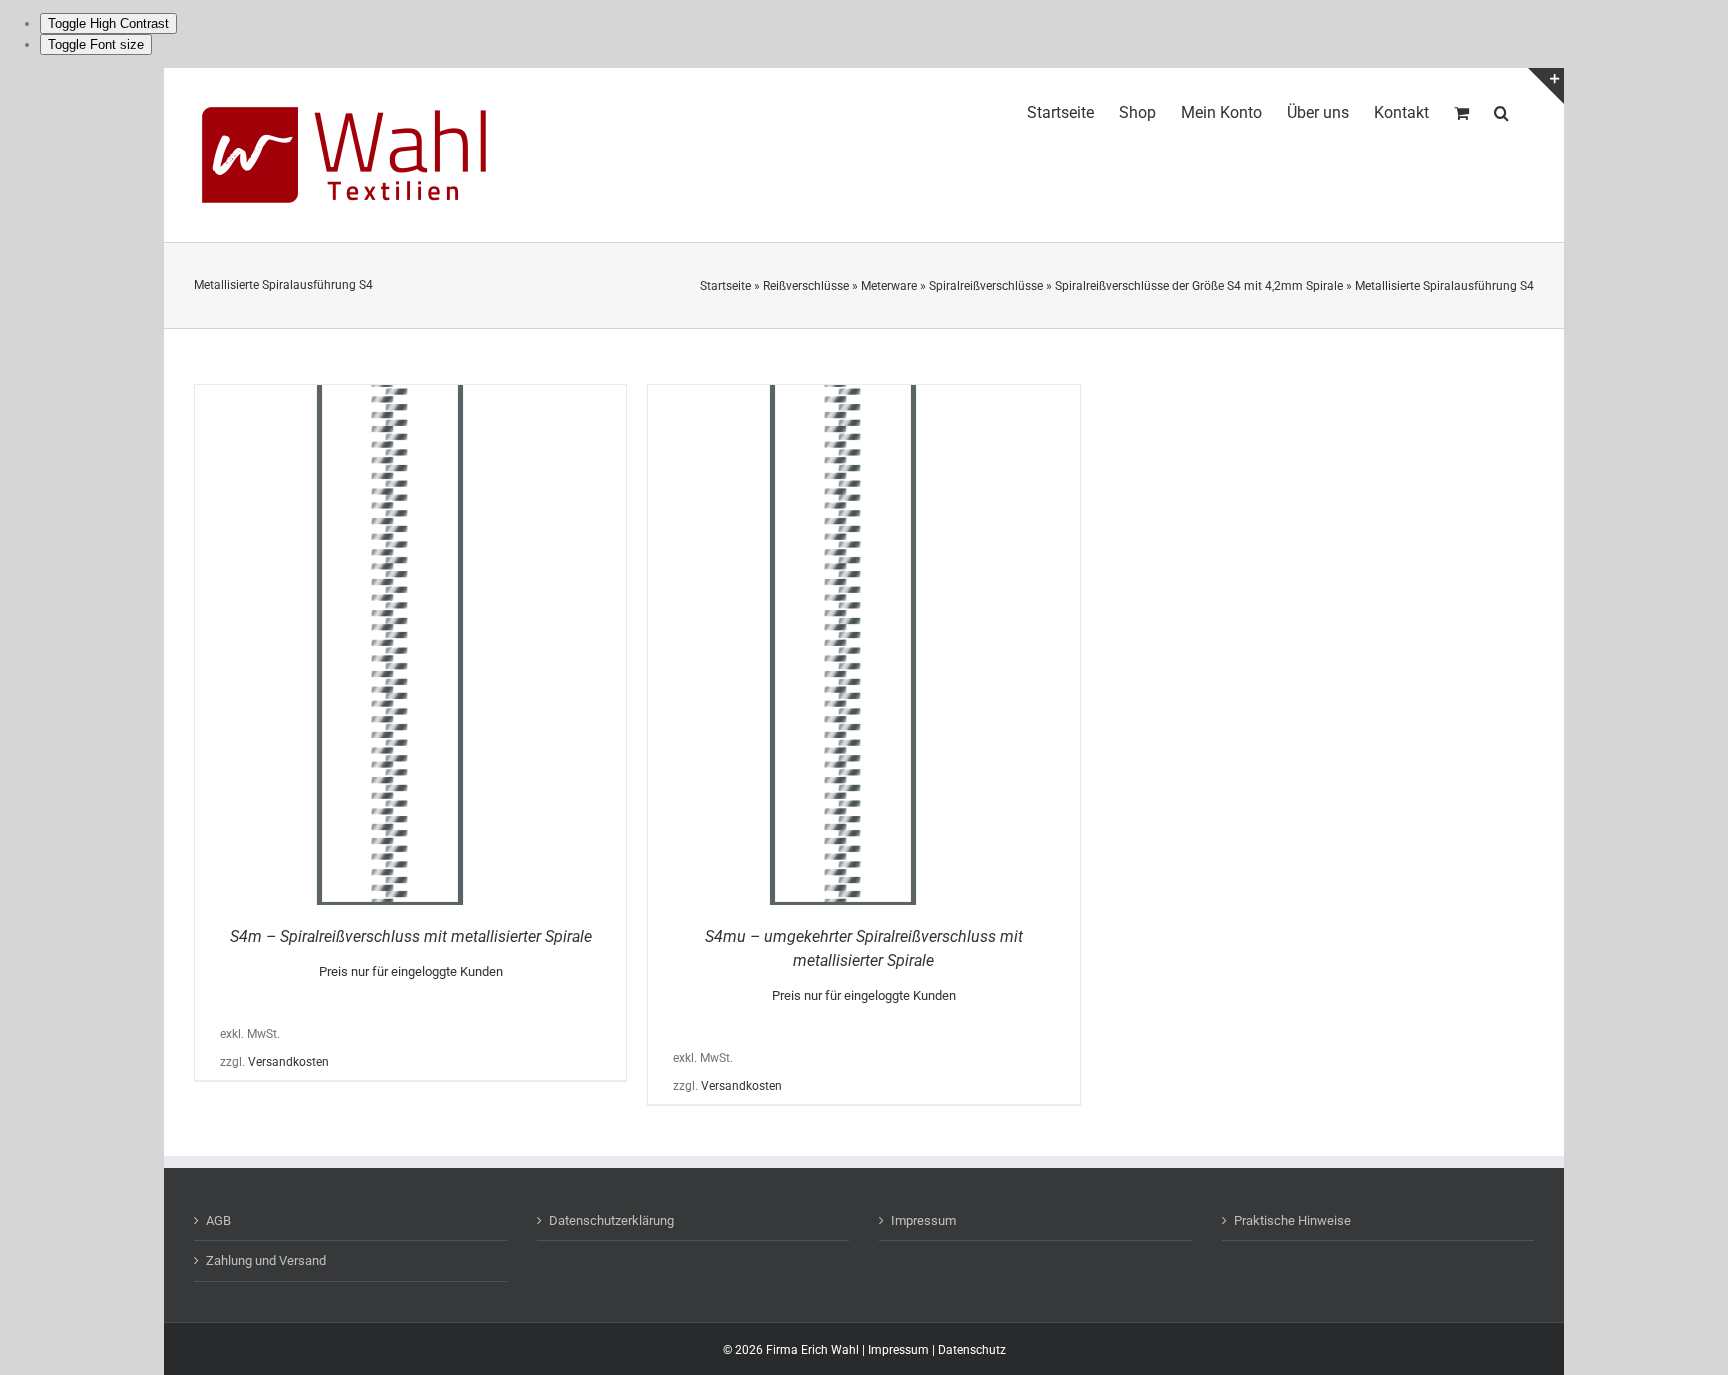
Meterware (889, 286)
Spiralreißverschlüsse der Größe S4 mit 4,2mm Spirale (1199, 286)
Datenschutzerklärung (611, 1220)
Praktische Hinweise (1292, 1220)
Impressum (923, 1220)
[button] (1501, 110)
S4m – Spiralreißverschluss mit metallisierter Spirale (411, 936)
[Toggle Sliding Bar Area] (1546, 86)
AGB (218, 1220)
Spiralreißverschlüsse (986, 286)
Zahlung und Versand (266, 1260)
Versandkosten (288, 1062)
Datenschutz (972, 1350)
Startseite (725, 286)
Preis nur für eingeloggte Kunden (411, 971)
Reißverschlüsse (806, 286)
